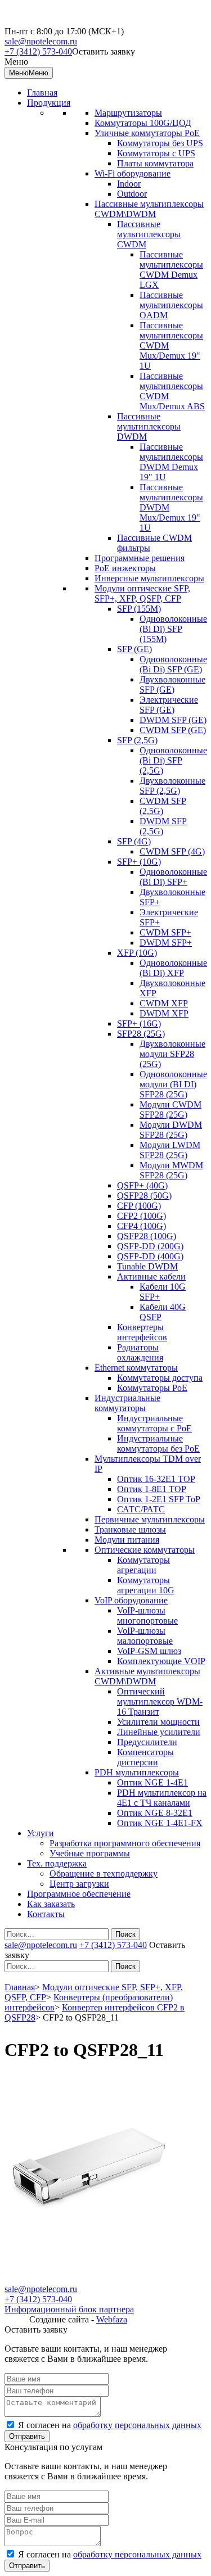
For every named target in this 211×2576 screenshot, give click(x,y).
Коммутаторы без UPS (160, 143)
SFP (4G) (134, 841)
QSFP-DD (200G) (150, 1246)
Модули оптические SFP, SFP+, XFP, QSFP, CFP (142, 593)
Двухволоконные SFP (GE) (172, 684)
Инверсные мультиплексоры (149, 578)
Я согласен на (110, 2425)
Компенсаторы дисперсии (145, 1757)
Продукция (49, 103)
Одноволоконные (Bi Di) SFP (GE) (173, 664)
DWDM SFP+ (166, 943)
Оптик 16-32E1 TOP (156, 1479)
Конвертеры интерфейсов (142, 1332)
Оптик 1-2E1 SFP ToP (159, 1499)
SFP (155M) (139, 609)
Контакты (46, 1914)
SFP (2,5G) (137, 740)
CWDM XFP (164, 1003)
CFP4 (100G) (142, 1226)
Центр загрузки (79, 1884)
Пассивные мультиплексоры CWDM (149, 234)
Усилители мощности (158, 1722)
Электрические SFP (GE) (169, 705)
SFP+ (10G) (139, 862)
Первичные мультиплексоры (150, 1519)
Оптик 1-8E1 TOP (152, 1489)
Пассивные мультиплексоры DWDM (149, 426)
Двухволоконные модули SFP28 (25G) (172, 1054)
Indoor (129, 184)
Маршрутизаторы (128, 113)
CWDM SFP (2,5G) (163, 806)
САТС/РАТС (141, 1509)
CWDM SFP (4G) (172, 851)
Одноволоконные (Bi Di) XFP (173, 968)
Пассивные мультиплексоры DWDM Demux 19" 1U (171, 462)
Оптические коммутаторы (145, 1550)
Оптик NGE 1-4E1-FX (160, 1823)
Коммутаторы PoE (152, 1388)
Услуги (41, 1833)
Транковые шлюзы (130, 1529)
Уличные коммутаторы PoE (147, 133)
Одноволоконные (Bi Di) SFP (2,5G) (173, 760)
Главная (42, 92)
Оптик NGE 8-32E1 (155, 1813)
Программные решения (140, 558)
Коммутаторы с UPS (156, 153)
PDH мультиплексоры (137, 1772)
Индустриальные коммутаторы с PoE (154, 1423)
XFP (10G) (137, 953)
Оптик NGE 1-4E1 (152, 1782)
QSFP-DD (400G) (150, 1256)
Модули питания (127, 1540)
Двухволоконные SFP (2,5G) (172, 786)
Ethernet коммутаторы (136, 1368)
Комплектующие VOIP (161, 1661)
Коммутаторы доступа (160, 1378)
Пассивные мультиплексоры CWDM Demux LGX (171, 270)
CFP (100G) (139, 1206)
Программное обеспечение (79, 1894)
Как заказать (51, 1904)
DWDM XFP (164, 1013)
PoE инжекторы (125, 568)
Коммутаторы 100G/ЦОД (143, 123)
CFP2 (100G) (142, 1216)
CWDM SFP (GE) (173, 730)
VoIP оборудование (131, 1600)
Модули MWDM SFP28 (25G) (171, 1170)
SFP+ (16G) (139, 1023)
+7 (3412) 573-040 (38, 51)
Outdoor (132, 194)
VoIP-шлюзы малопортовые (145, 1636)
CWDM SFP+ (165, 932)
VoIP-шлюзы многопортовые (147, 1615)
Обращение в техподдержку (104, 1874)
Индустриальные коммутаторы (127, 1403)
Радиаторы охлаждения (140, 1352)
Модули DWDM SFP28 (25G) (171, 1130)
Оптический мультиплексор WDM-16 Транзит (160, 1701)
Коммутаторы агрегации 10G (146, 1585)
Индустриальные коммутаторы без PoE (158, 1443)
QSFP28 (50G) (144, 1196)
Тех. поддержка (57, 1863)
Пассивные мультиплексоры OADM (171, 305)
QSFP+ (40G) (142, 1185)
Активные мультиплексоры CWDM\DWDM (147, 1676)
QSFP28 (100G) (147, 1236)
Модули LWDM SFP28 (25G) (170, 1150)
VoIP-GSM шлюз (149, 1651)
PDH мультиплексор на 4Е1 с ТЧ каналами (162, 1798)
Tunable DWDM (147, 1266)
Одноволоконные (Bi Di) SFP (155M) (173, 629)
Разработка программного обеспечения (125, 1843)
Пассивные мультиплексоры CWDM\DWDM (149, 209)
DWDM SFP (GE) (173, 720)
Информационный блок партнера (69, 2309)
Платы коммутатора (155, 163)
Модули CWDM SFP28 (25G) (170, 1110)
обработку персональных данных (137, 2425)
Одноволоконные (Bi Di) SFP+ (173, 877)
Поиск (125, 1934)
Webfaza (112, 2319)
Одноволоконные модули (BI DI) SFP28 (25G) (173, 1084)
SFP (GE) (134, 649)
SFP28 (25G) (141, 1034)
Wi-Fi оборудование (133, 173)
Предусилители (147, 1742)
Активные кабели (151, 1276)
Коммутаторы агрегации (143, 1565)
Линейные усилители (159, 1732)
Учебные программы (90, 1853)
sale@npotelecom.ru (41, 41)
